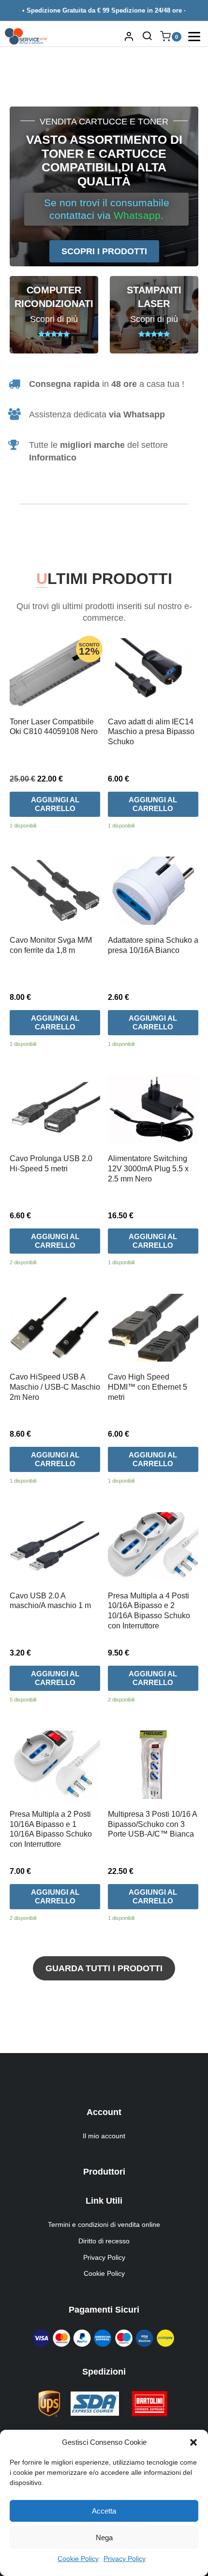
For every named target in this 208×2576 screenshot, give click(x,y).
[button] (193, 2442)
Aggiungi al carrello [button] (55, 804)
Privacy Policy (125, 2559)
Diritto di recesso (104, 2241)
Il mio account (104, 2136)
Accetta (104, 2511)
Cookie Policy (78, 2559)
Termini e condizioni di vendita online (104, 2224)
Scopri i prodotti (104, 251)
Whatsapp (137, 215)
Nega (104, 2538)
